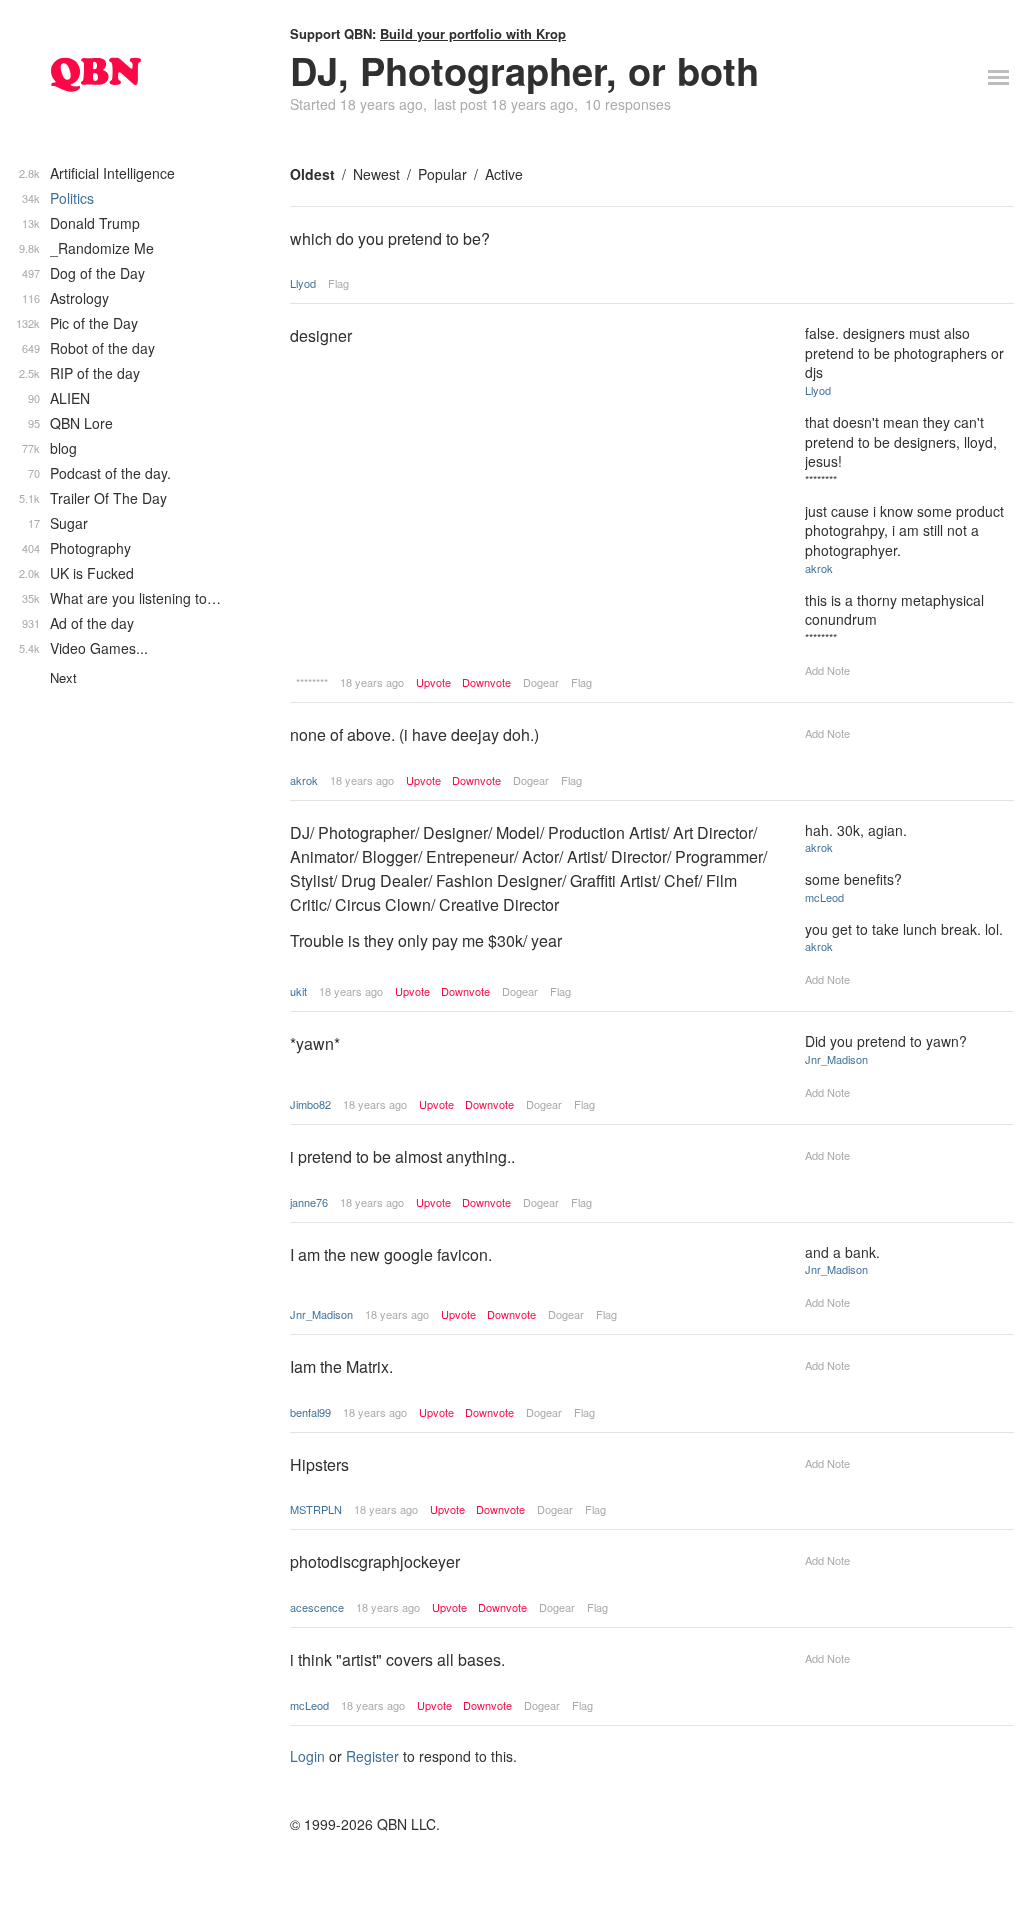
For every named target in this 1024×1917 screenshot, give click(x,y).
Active (504, 174)
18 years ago (372, 682)
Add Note (827, 670)
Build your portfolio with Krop (473, 33)
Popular (442, 174)
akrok (819, 568)
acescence (317, 1607)
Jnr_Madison (836, 1059)
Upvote (433, 682)
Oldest (312, 174)
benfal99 (310, 1412)
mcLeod (824, 897)
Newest (376, 174)
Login (307, 1756)
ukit (298, 991)
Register (372, 1756)
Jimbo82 (310, 1104)
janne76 (309, 1202)
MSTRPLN (316, 1509)
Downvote (486, 682)
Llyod (303, 283)
